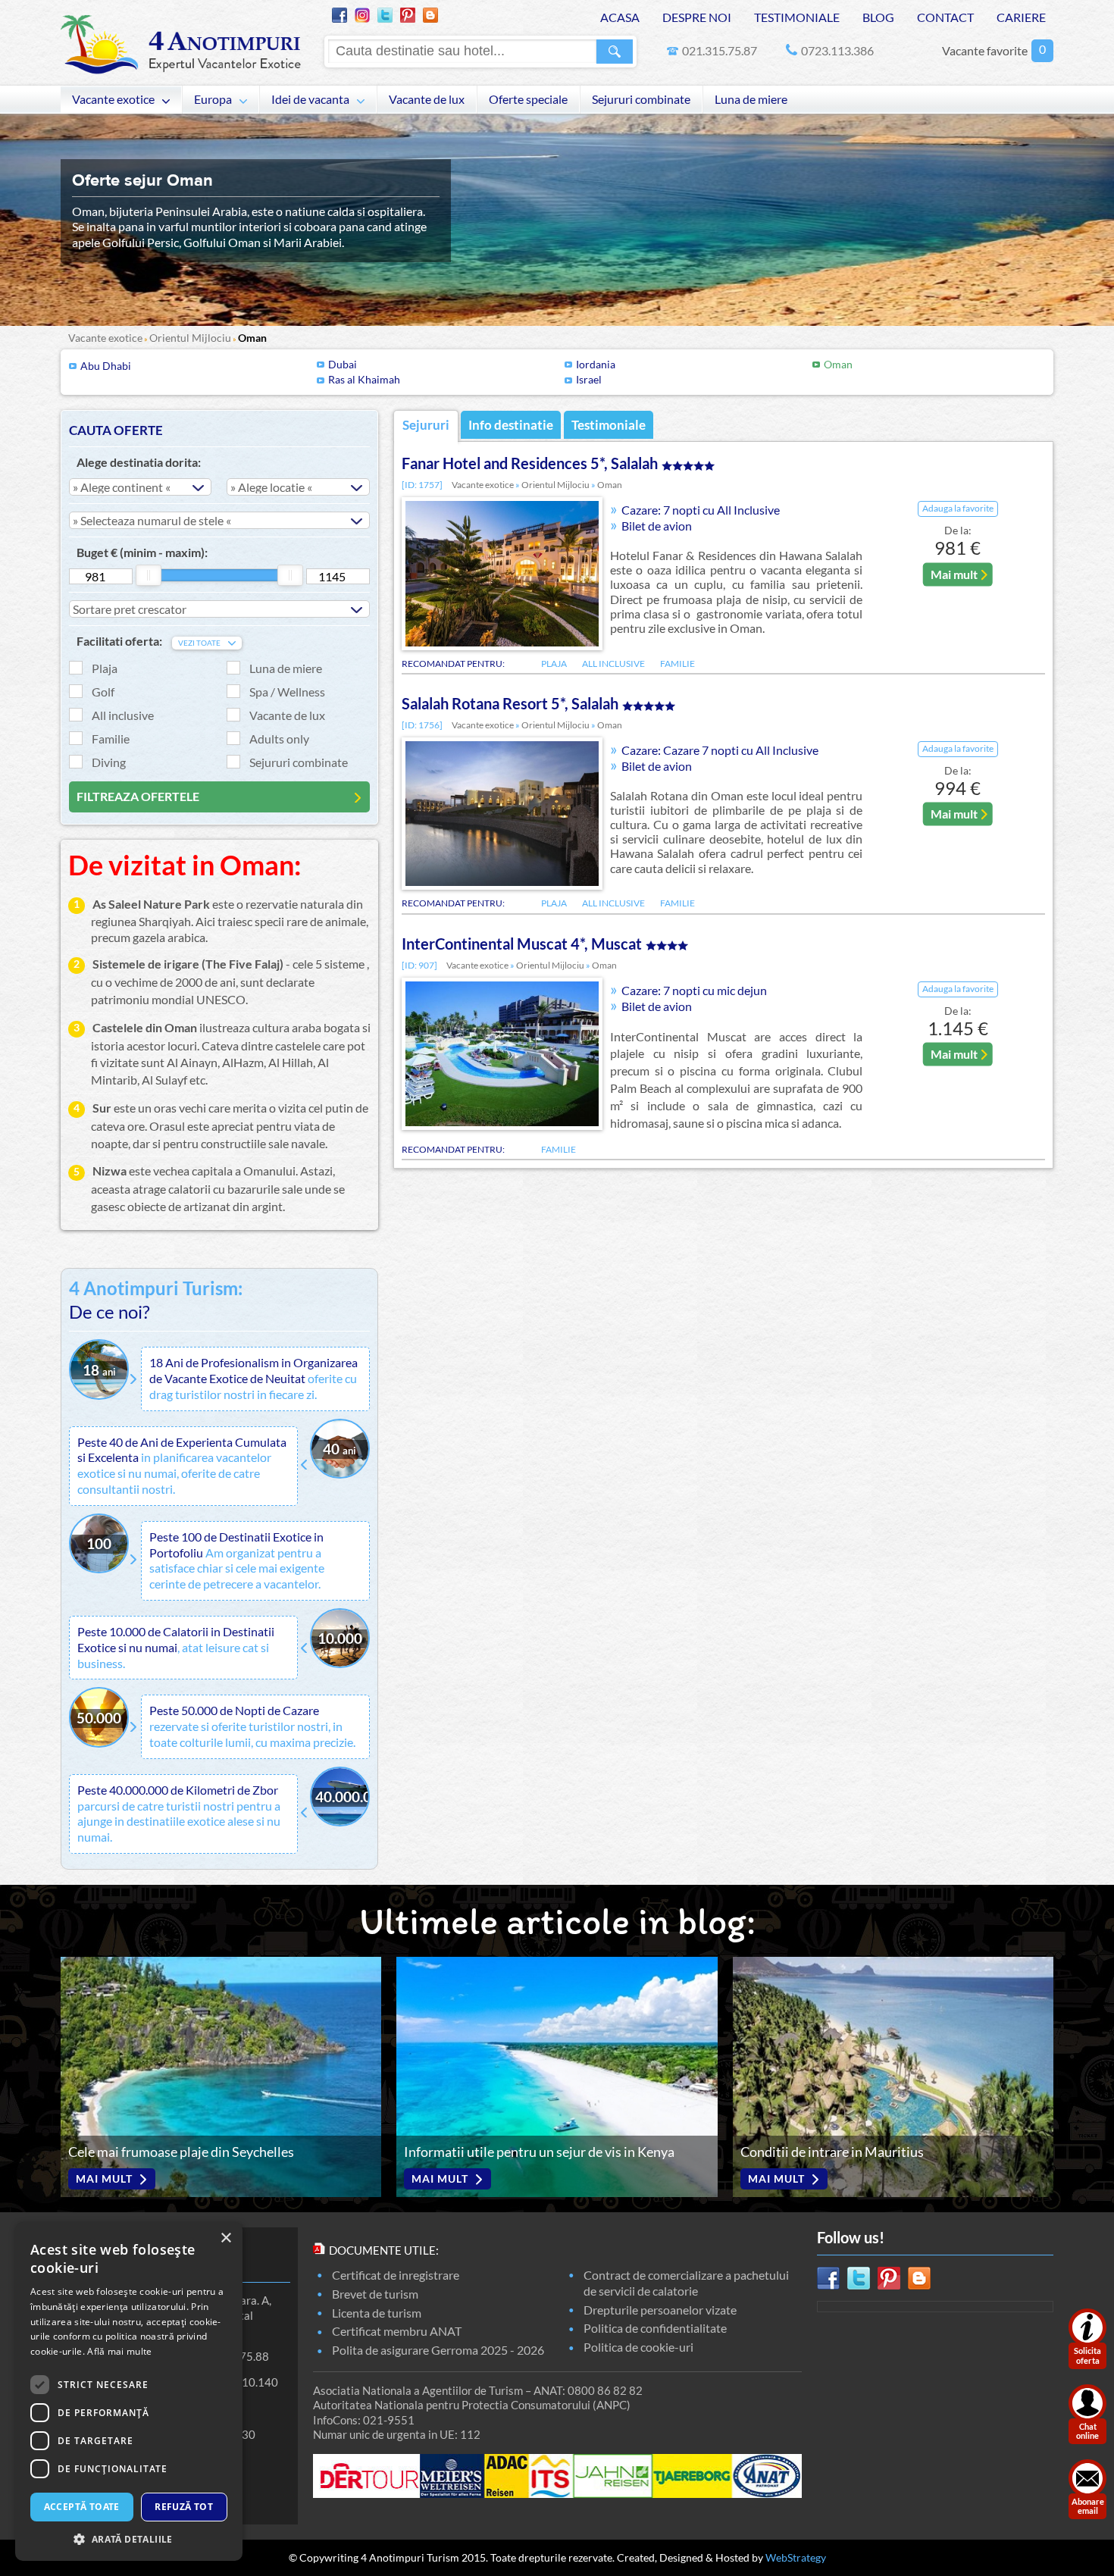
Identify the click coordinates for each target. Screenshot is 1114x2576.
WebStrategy (796, 2557)
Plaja (105, 668)
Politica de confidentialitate (655, 2328)
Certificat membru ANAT (397, 2331)
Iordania (596, 364)
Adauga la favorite (958, 508)
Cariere (1021, 17)
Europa (213, 99)
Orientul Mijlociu (190, 338)
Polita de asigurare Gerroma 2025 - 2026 (438, 2350)
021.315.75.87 (720, 50)
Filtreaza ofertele (138, 796)
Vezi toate (199, 643)
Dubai (343, 364)
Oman (252, 338)
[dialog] (129, 2391)
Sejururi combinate (641, 99)
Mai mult (954, 573)
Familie (111, 739)
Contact (945, 17)
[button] (129, 2538)
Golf (103, 692)
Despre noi (697, 17)
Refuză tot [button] (184, 2507)
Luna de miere (751, 99)
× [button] (225, 2238)
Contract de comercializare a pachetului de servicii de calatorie (686, 2283)
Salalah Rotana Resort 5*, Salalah (510, 703)
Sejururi (426, 425)
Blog (878, 17)
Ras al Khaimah (364, 379)
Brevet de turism (375, 2294)
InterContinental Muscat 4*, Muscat (522, 944)
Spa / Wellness (287, 692)
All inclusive (123, 715)
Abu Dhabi (106, 366)
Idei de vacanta (310, 99)
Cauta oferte (116, 430)
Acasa (620, 17)
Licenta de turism (377, 2313)
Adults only (279, 739)
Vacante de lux (427, 99)
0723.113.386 (837, 50)
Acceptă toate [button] (82, 2507)
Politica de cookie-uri (638, 2347)
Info (511, 425)
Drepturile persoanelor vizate (660, 2310)
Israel (589, 379)
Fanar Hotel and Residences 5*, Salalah (530, 463)
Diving (109, 762)
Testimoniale (797, 17)
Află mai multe (119, 2351)
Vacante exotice (113, 99)
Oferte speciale (528, 99)
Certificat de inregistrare (396, 2275)
